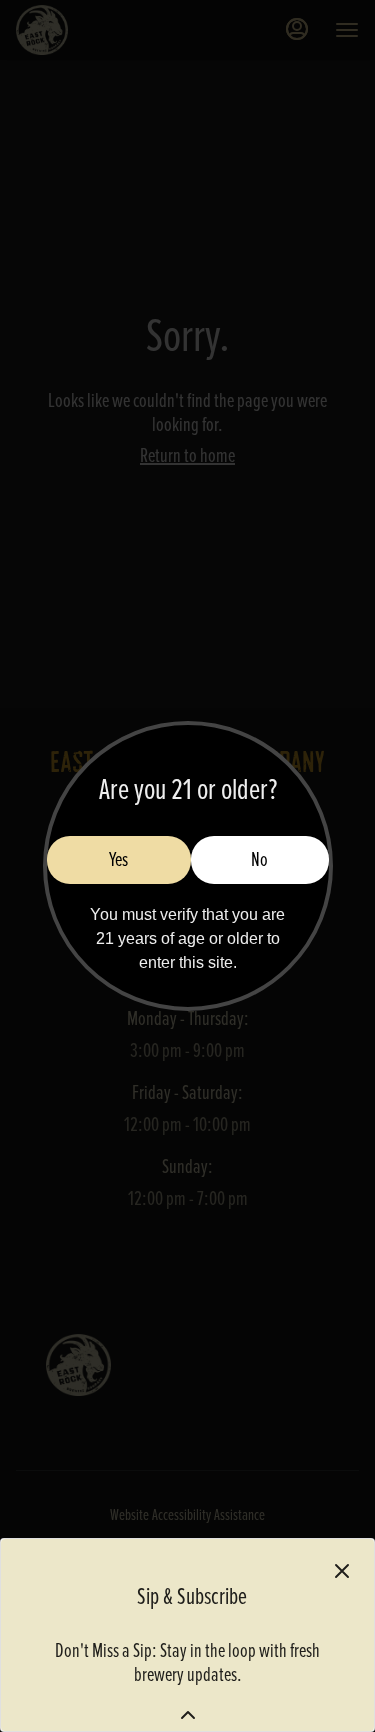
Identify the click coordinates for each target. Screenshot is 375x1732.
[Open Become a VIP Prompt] (188, 1715)
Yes (118, 860)
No (259, 860)
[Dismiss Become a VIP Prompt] (342, 1571)
